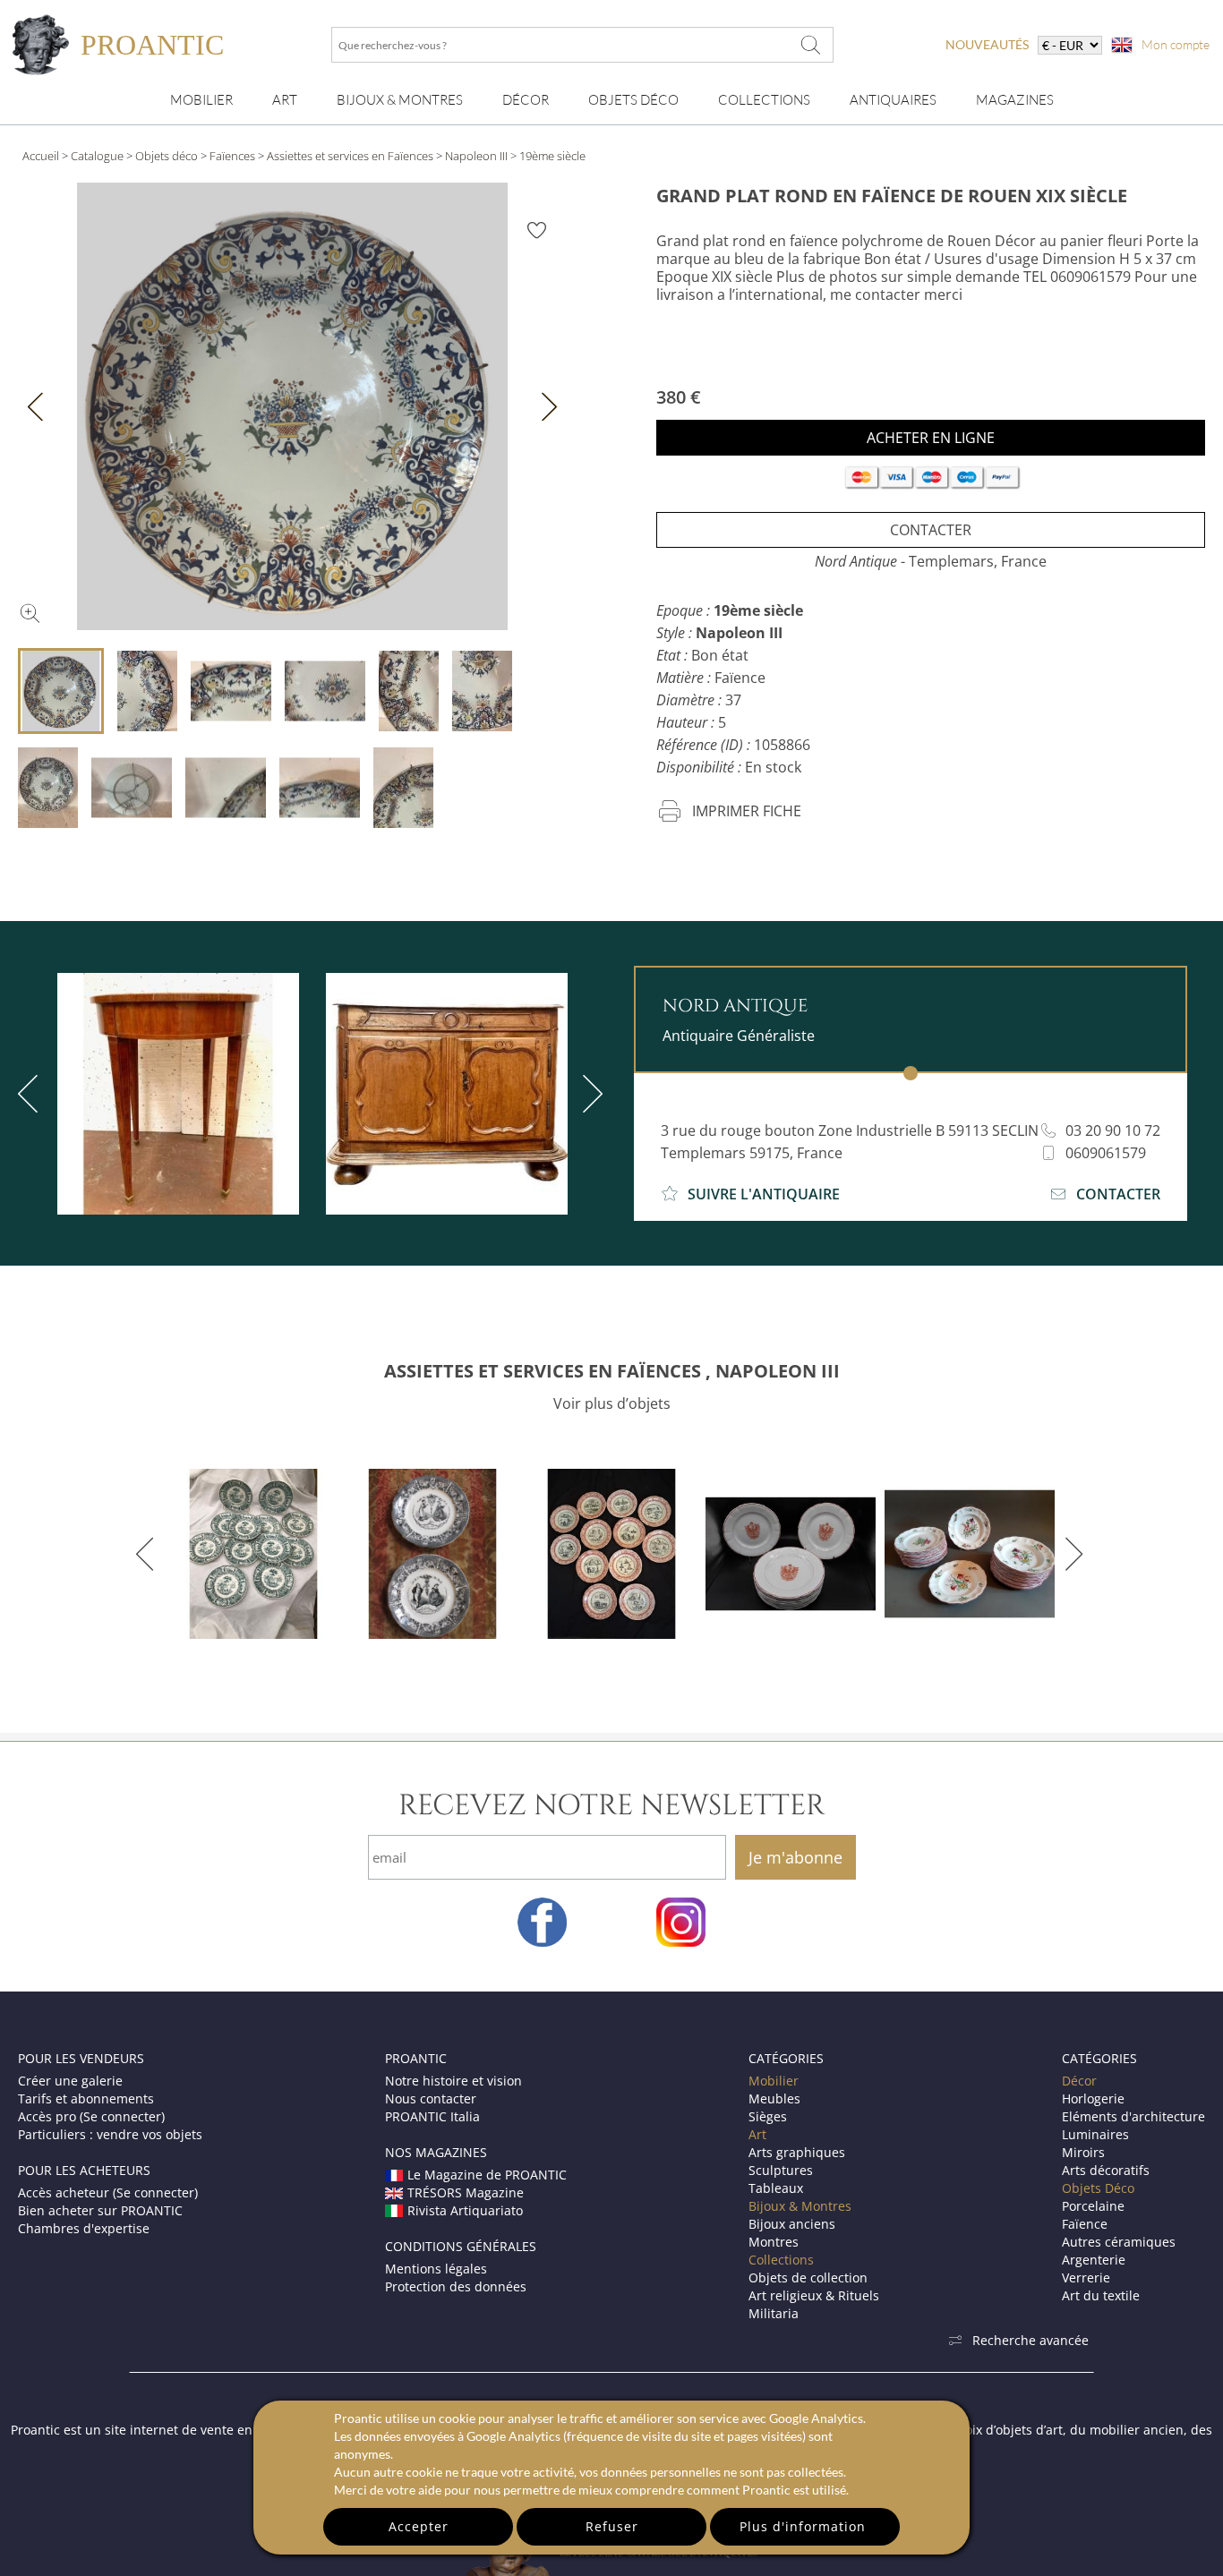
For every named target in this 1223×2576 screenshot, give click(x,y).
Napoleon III (476, 156)
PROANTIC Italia (432, 2116)
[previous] (148, 1554)
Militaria (774, 2313)
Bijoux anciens (792, 2224)
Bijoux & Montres (800, 2206)
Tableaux (776, 2188)
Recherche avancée (1031, 2340)
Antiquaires (893, 100)
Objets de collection (808, 2277)
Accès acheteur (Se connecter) (108, 2192)
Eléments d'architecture (1133, 2116)
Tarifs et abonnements (86, 2098)
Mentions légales (436, 2269)
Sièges (768, 2116)
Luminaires (1095, 2134)
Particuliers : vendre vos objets (110, 2134)
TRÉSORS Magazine (466, 2192)
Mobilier (201, 100)
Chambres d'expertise (84, 2228)
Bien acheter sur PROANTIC (100, 2210)
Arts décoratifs (1106, 2170)
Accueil (41, 156)
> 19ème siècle (548, 156)
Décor (526, 100)
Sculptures (781, 2170)
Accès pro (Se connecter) (91, 2116)
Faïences (232, 156)
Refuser (612, 2526)
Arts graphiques (797, 2152)
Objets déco (167, 156)
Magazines (1015, 100)
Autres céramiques (1119, 2242)
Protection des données (456, 2286)
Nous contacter (431, 2098)
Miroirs (1083, 2152)
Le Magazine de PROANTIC (487, 2175)
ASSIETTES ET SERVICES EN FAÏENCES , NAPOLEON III (612, 1371)
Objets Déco (633, 100)
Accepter (419, 2526)
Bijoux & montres (400, 100)
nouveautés (987, 44)
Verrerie (1086, 2277)
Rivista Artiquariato (465, 2210)
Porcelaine (1093, 2206)
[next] (589, 1094)
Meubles (774, 2098)
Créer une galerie (70, 2081)
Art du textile (1101, 2295)
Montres (774, 2242)
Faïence (1085, 2224)
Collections (764, 100)
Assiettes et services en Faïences (351, 156)
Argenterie (1094, 2260)
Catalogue (97, 156)
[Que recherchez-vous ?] (811, 45)
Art (285, 100)
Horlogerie (1093, 2098)
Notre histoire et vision (453, 2081)
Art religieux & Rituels (814, 2295)
